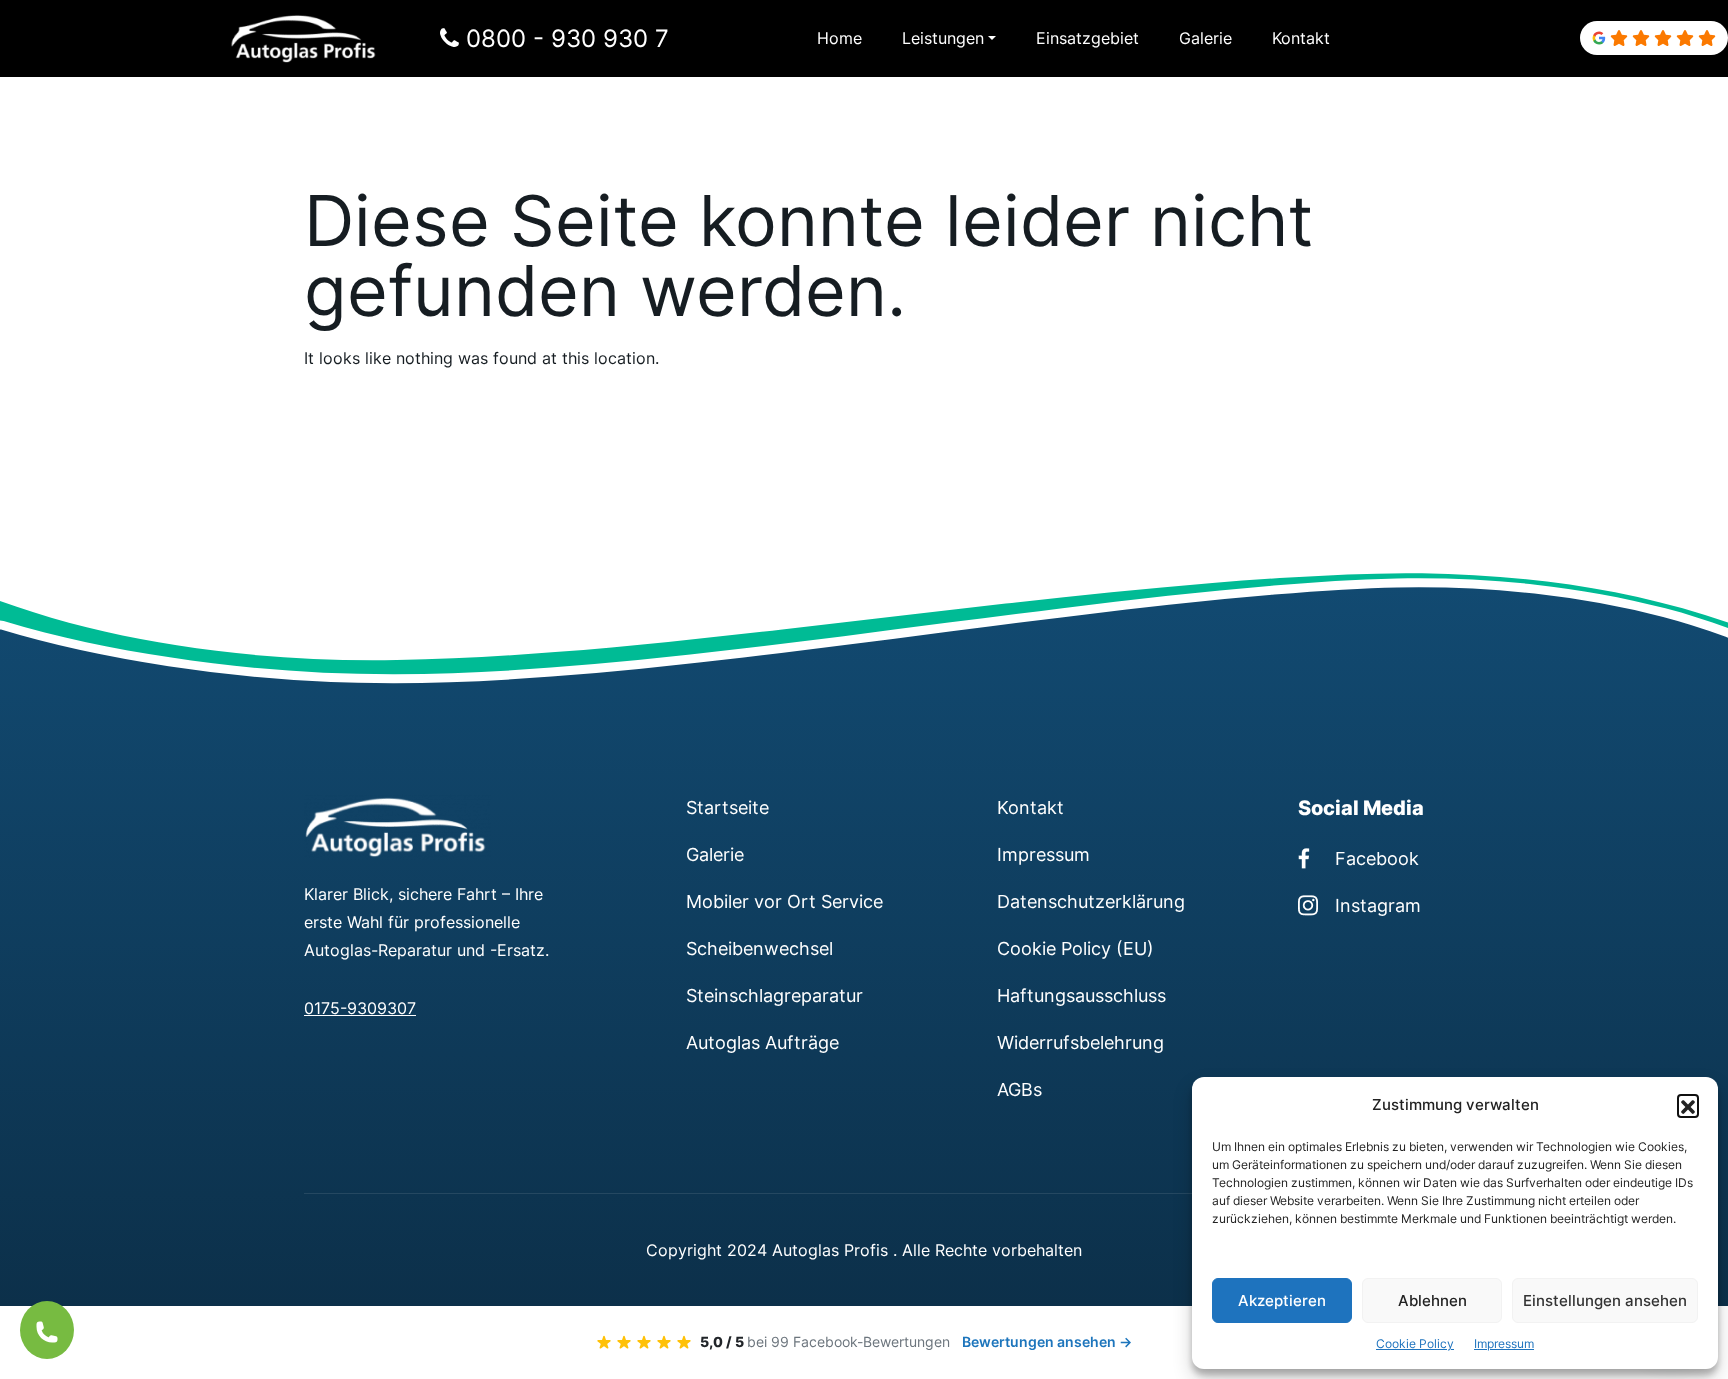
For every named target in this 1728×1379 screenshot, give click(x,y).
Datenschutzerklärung (1091, 901)
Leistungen (943, 38)
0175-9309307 (360, 1008)
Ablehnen (1432, 1300)
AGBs (1019, 1089)
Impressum (1504, 1343)
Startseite (727, 807)
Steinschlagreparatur (774, 995)
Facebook (1377, 858)
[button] (1688, 1105)
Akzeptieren (1282, 1300)
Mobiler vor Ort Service (784, 901)
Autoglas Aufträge (762, 1042)
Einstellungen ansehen (1605, 1300)
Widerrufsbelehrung (1080, 1042)
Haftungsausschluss (1081, 995)
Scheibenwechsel (759, 948)
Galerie (1205, 38)
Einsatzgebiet (1087, 38)
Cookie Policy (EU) (1075, 948)
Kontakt (1301, 38)
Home (839, 38)
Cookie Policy (1415, 1343)
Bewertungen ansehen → (1047, 1341)
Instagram (1378, 905)
